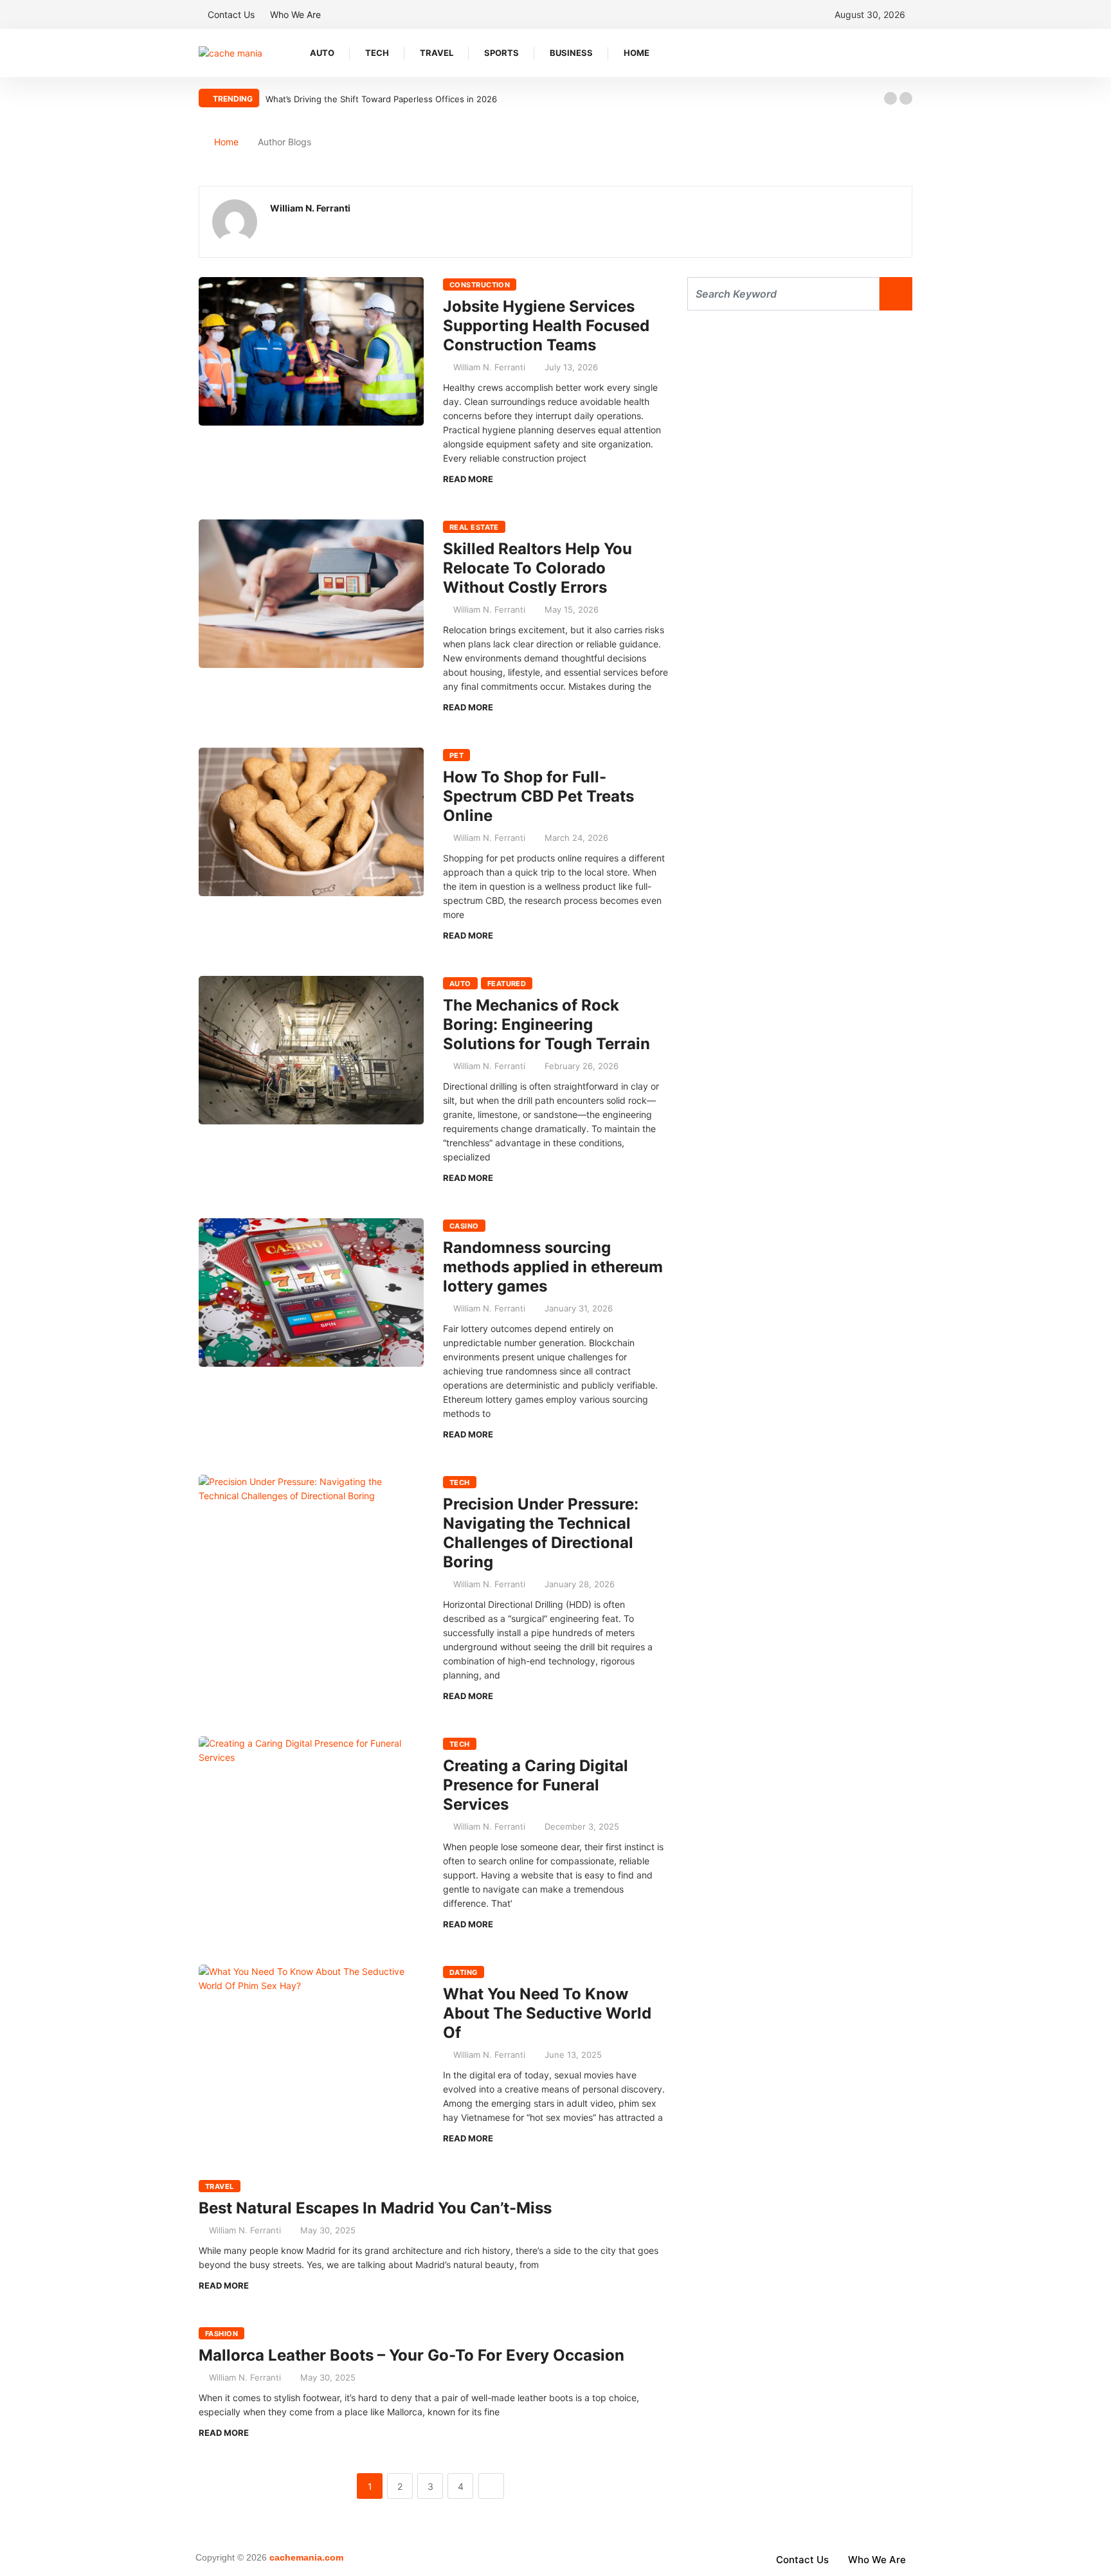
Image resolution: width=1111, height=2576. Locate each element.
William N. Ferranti (489, 367)
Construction (480, 285)
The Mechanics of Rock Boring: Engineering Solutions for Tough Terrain (546, 1024)
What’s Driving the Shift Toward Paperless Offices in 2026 (381, 99)
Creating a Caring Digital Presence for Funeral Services (536, 1785)
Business (571, 53)
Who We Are (295, 14)
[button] (890, 98)
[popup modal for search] (909, 53)
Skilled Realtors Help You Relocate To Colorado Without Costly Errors (537, 568)
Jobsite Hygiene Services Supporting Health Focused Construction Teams (546, 326)
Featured (507, 984)
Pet (456, 755)
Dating (464, 1972)
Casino (464, 1226)
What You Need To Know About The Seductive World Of (547, 2013)
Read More (468, 479)
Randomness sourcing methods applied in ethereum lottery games (553, 1267)
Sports (501, 53)
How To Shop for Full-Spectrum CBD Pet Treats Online (538, 796)
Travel (437, 53)
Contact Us (231, 14)
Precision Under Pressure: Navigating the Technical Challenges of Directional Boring (541, 1533)
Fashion (221, 2334)
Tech (377, 53)
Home (637, 53)
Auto (322, 53)
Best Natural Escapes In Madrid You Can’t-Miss (375, 2208)
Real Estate (474, 527)
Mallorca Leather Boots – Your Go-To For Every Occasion (411, 2355)
